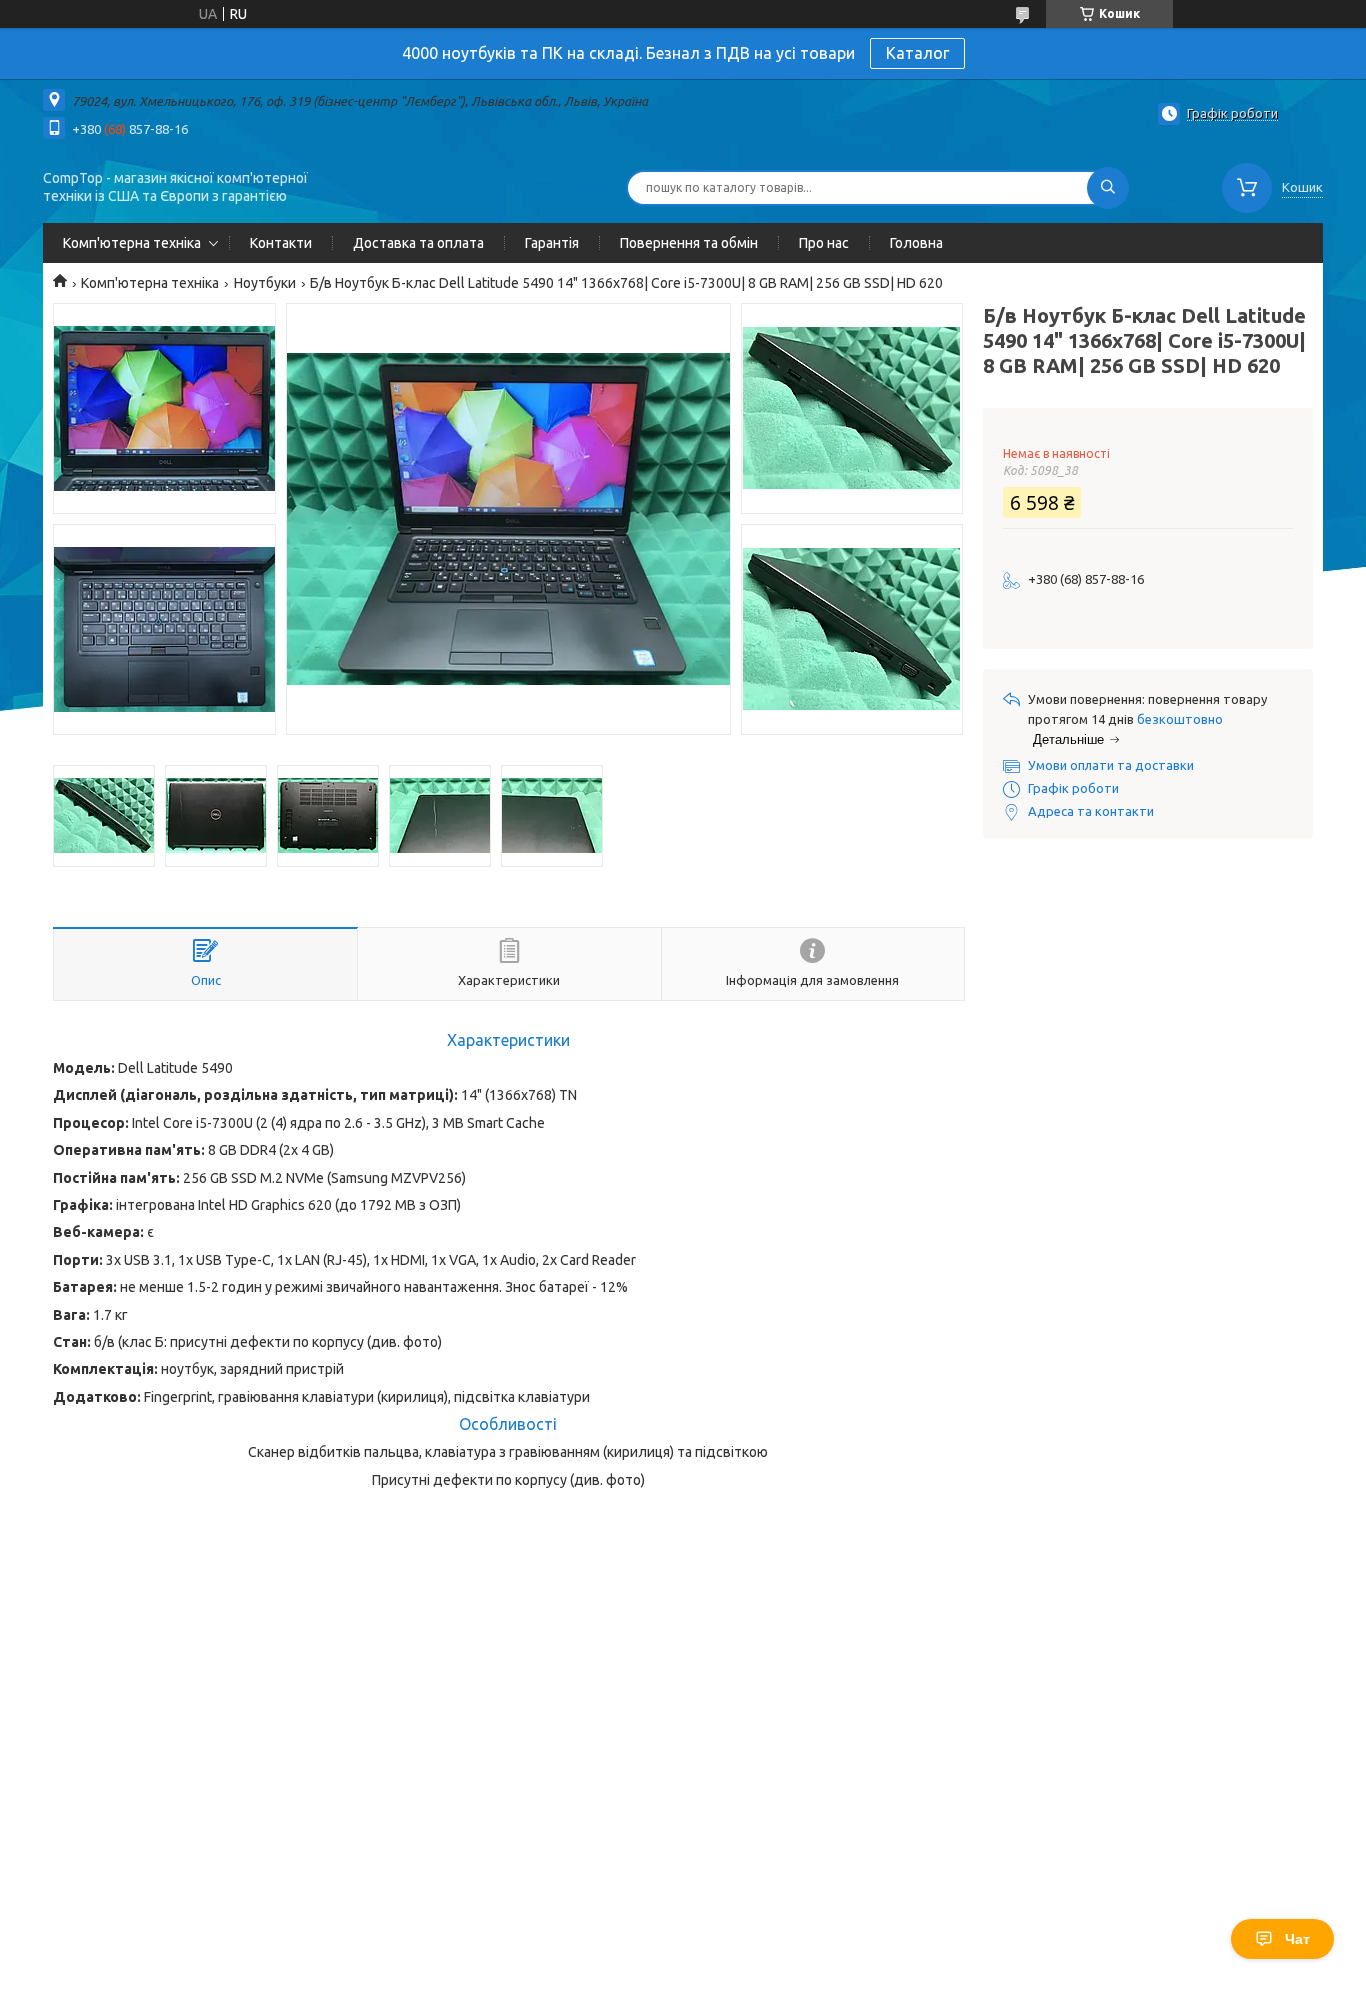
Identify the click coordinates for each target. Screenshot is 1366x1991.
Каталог (917, 53)
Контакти (281, 243)
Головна (916, 243)
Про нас (824, 243)
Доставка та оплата (418, 243)
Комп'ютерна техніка (132, 243)
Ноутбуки (265, 283)
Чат (1297, 1939)
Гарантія (552, 243)
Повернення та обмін (689, 243)
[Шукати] (1108, 188)
